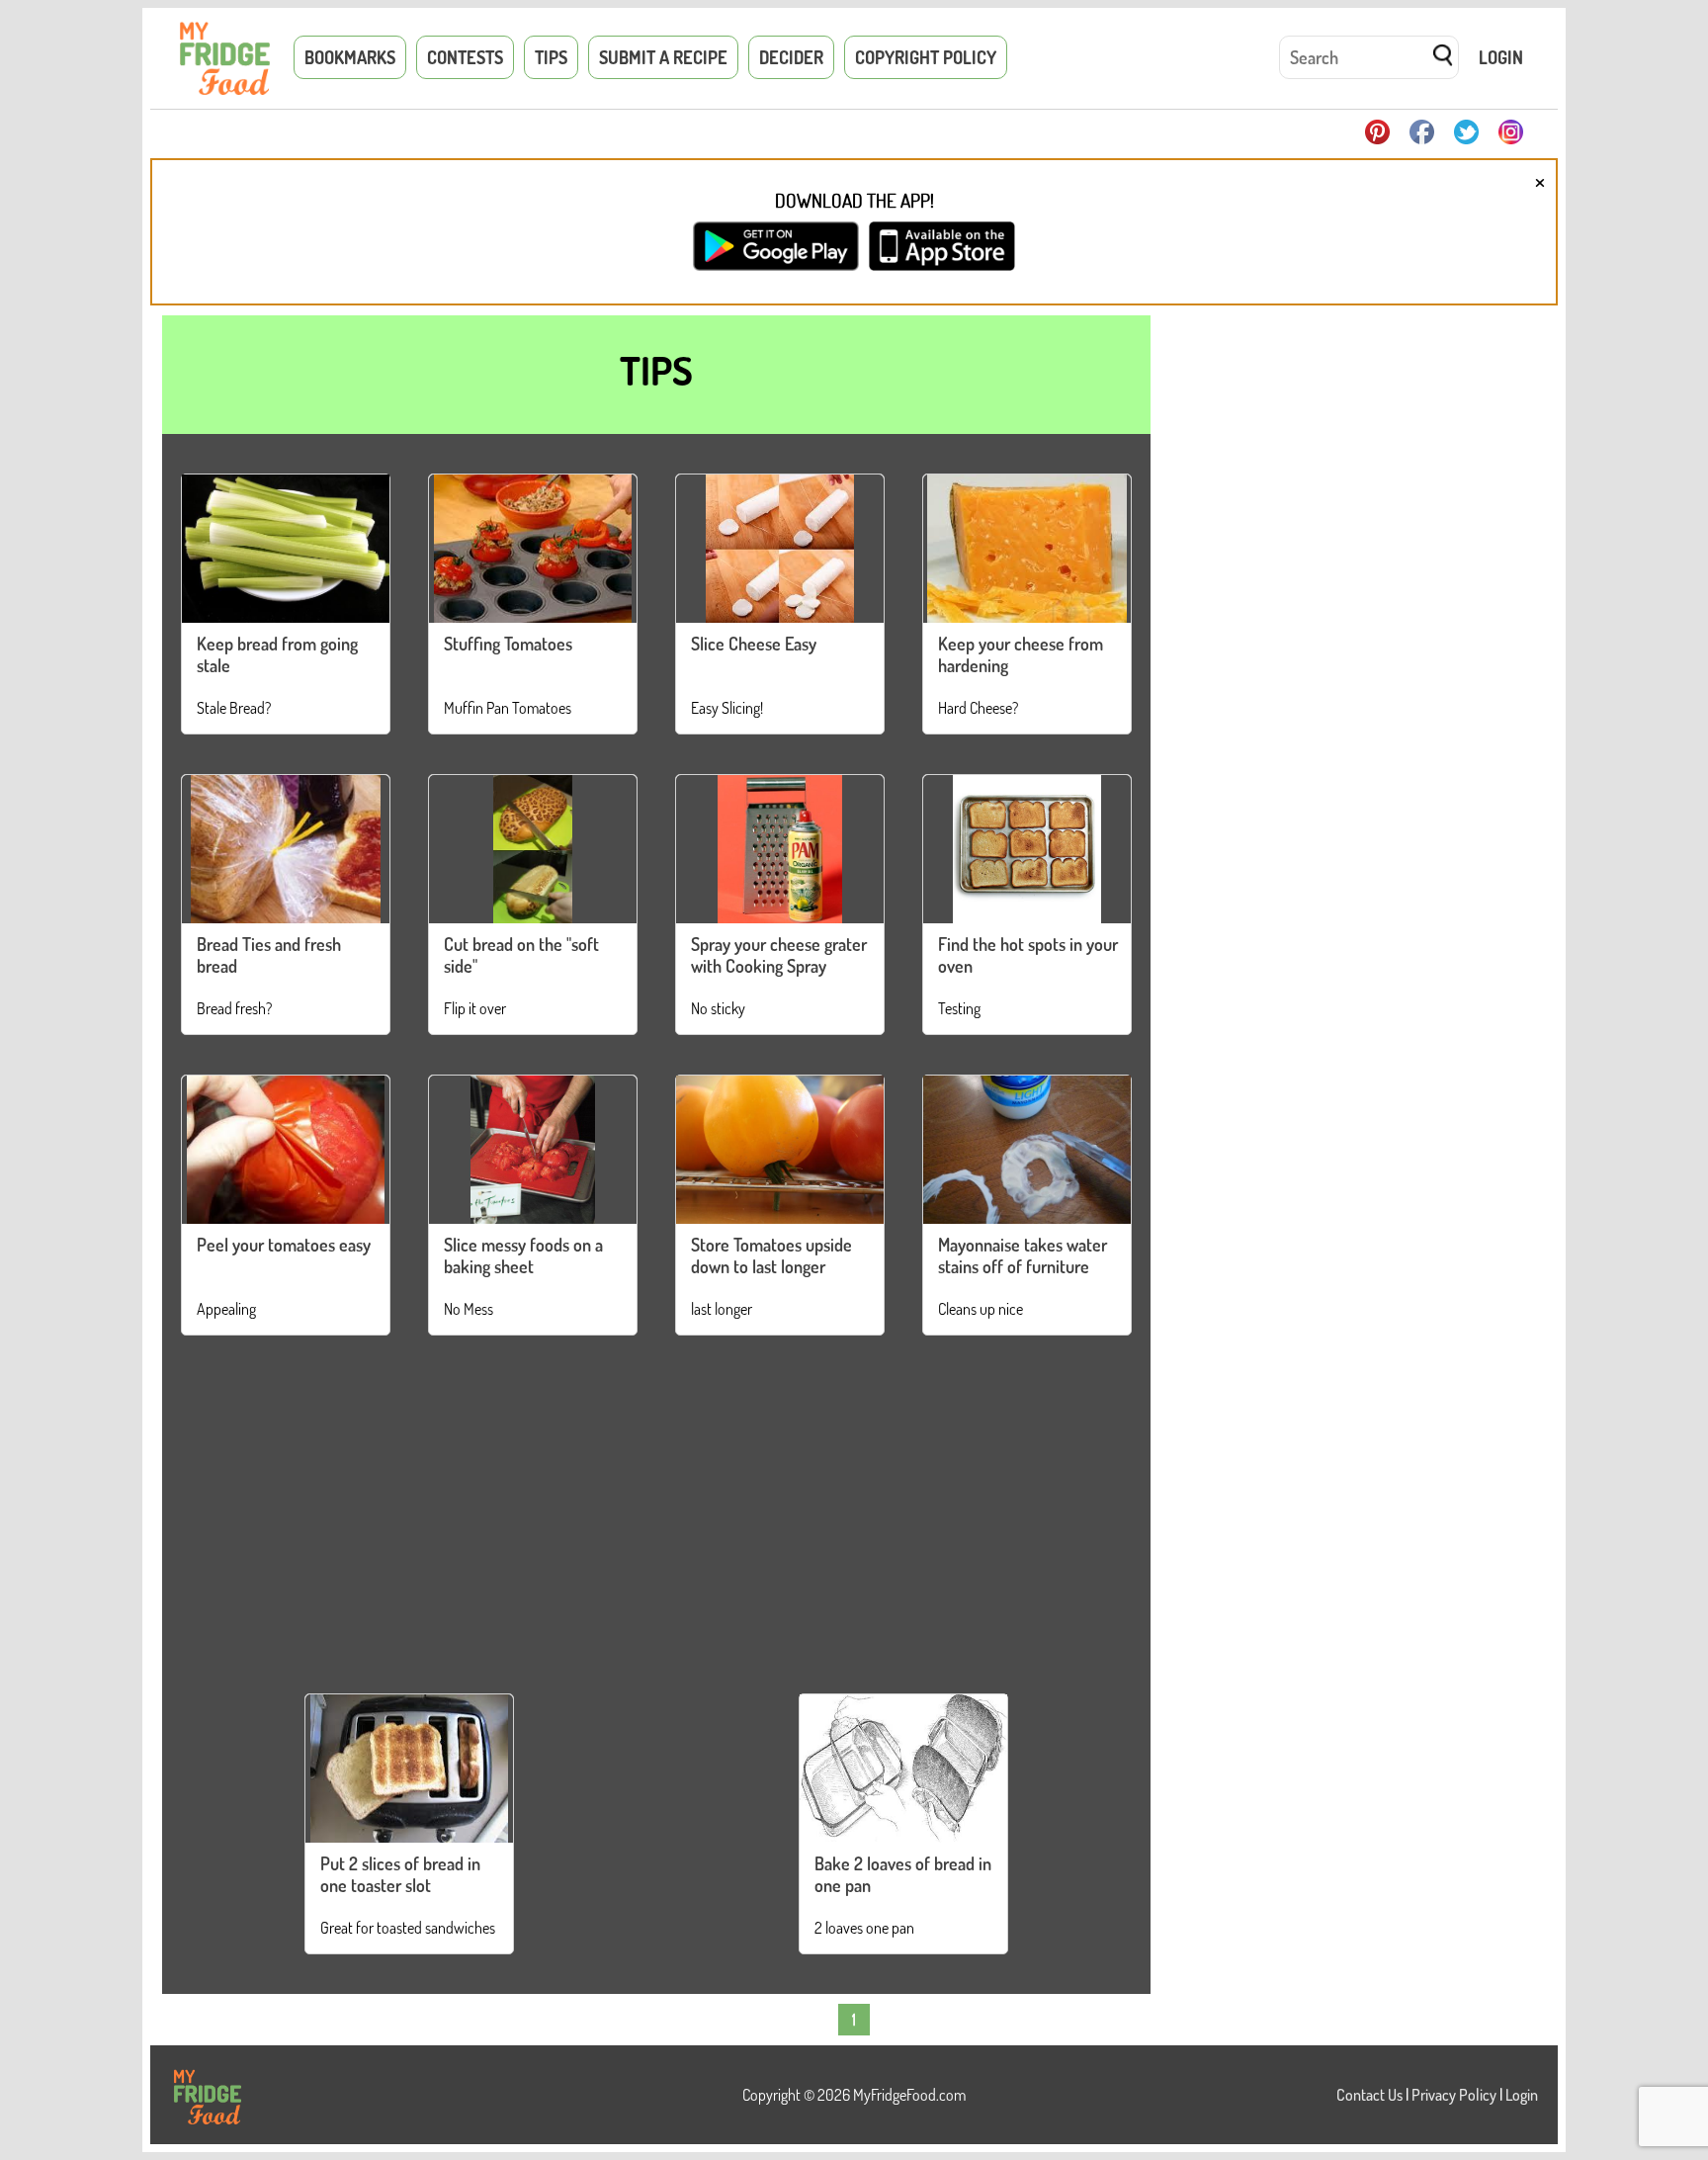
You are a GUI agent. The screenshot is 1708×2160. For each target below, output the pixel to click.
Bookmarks (350, 57)
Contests (465, 57)
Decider (791, 57)
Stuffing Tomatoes (508, 644)
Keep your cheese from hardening (1021, 654)
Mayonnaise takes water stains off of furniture (1023, 1255)
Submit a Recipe (663, 57)
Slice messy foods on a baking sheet (523, 1255)
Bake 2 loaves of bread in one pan (903, 1874)
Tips (551, 57)
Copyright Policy (926, 57)
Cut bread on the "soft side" (521, 955)
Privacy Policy (1454, 2095)
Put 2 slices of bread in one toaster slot (400, 1874)
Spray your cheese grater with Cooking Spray (779, 955)
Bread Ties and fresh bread (269, 955)
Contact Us (1369, 2095)
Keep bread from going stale (277, 654)
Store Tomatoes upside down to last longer (771, 1255)
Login (1501, 57)
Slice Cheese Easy (754, 644)
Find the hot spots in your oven (1028, 955)
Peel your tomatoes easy (284, 1245)
